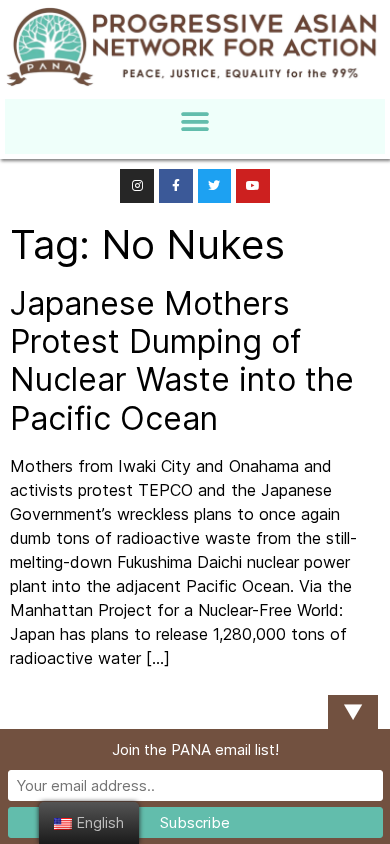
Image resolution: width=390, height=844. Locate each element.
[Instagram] (137, 186)
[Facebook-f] (176, 186)
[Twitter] (215, 186)
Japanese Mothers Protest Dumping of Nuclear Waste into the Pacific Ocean (182, 361)
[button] (195, 121)
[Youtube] (253, 186)
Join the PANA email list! (195, 749)
